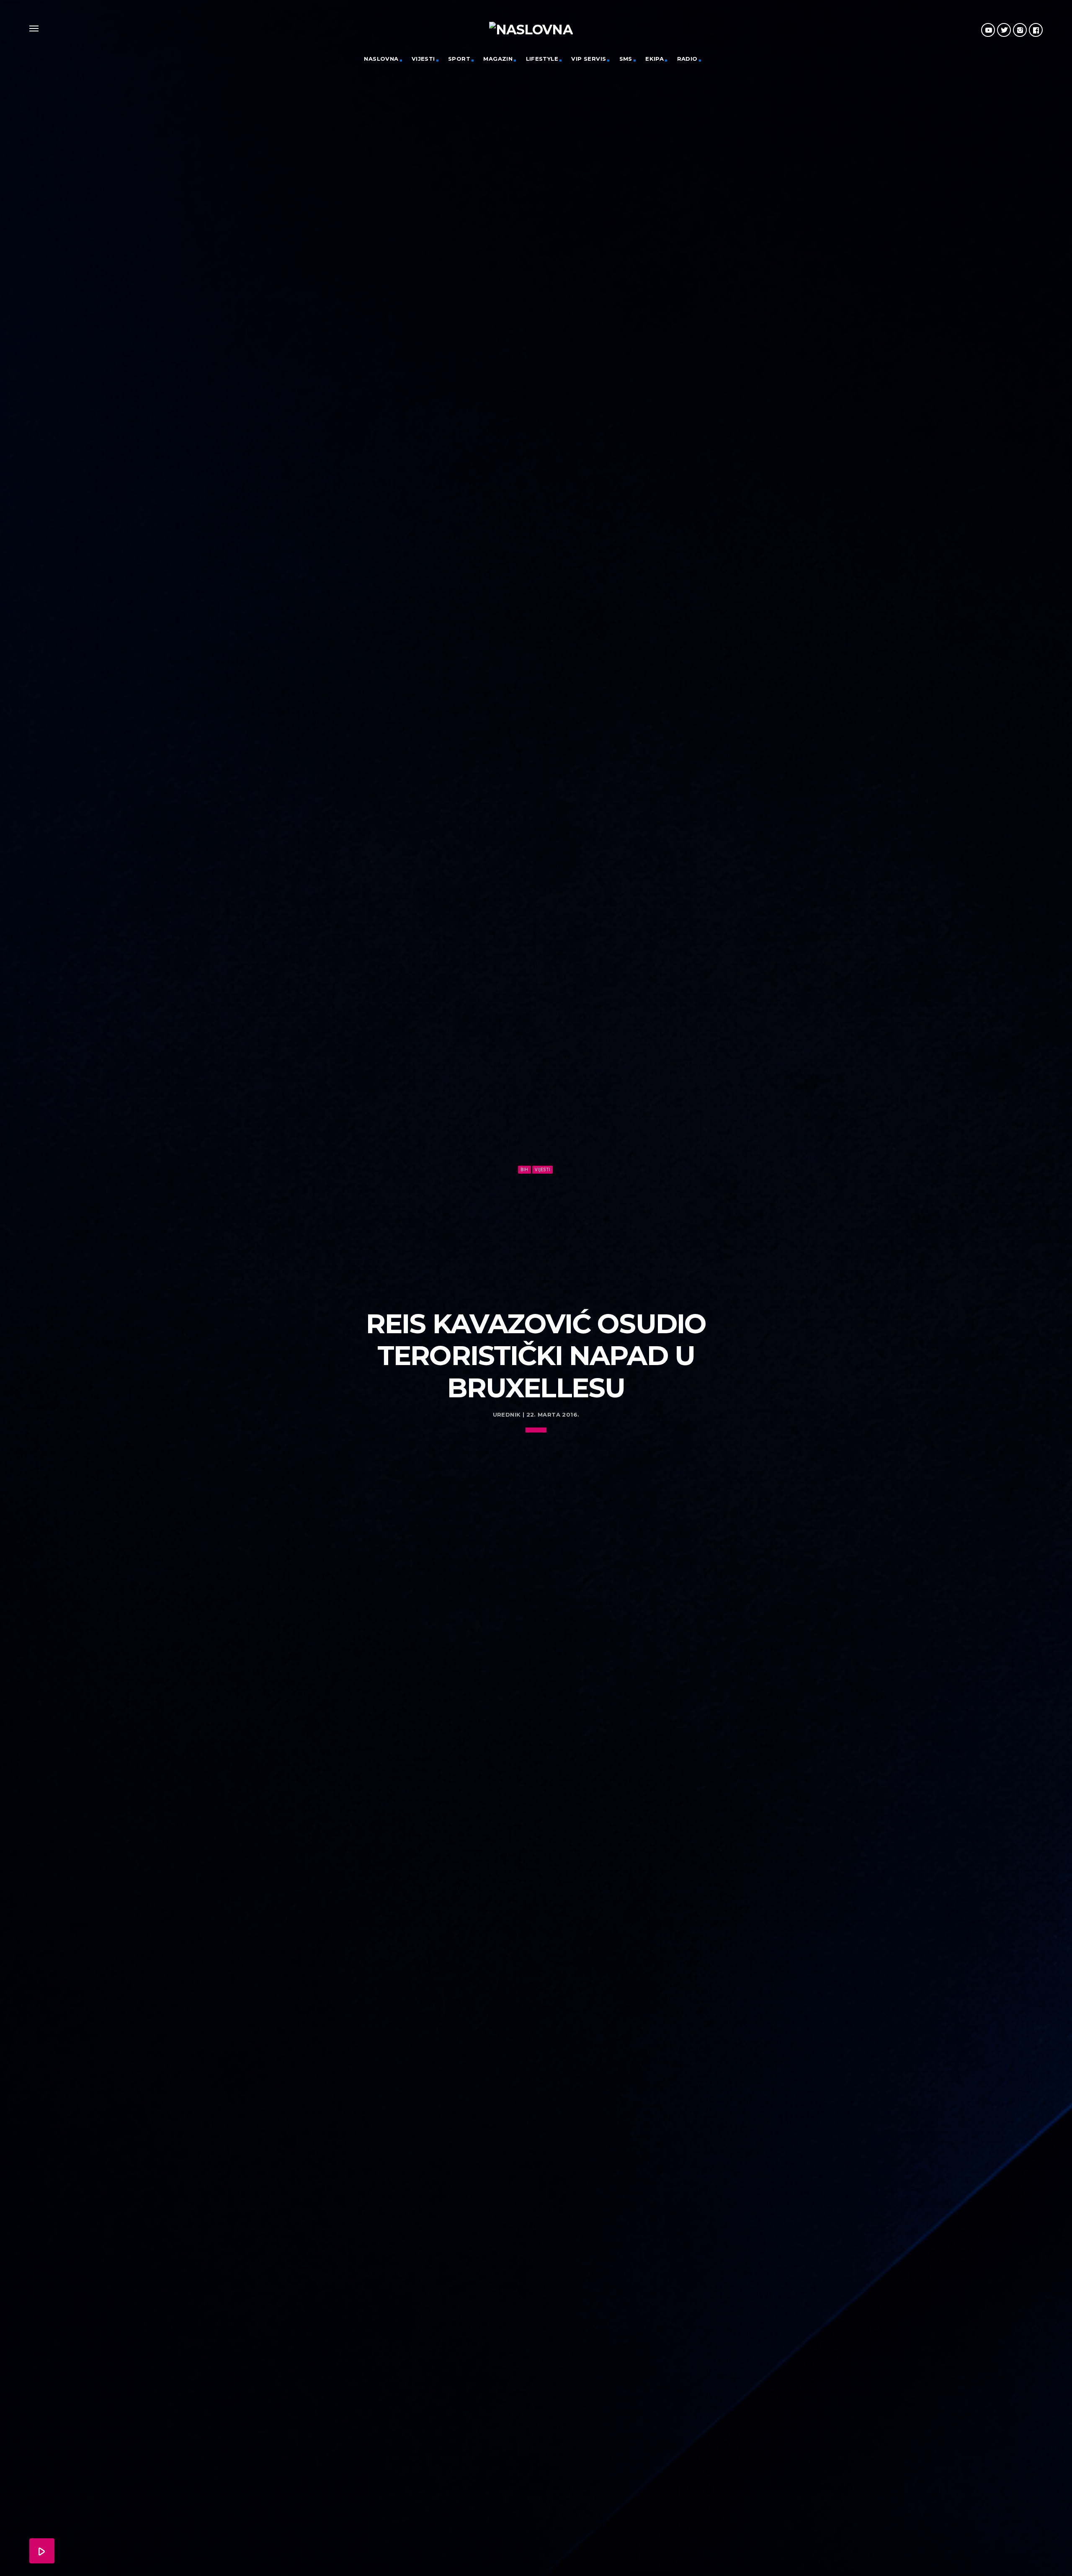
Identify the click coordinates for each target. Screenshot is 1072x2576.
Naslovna (381, 59)
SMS (626, 59)
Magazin (498, 59)
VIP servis (589, 59)
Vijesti (423, 59)
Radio (687, 59)
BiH (524, 1169)
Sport (459, 59)
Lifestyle (542, 59)
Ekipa (655, 59)
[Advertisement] (536, 1238)
